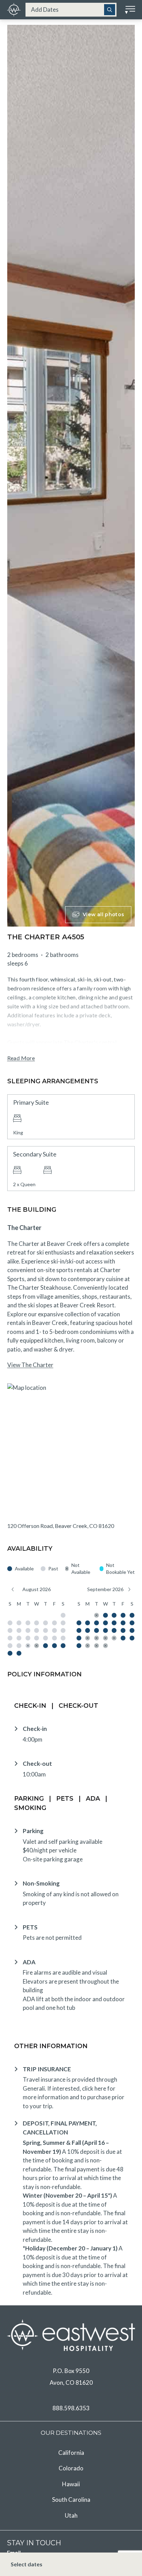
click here (94, 2088)
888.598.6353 (71, 2408)
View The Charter (30, 1365)
